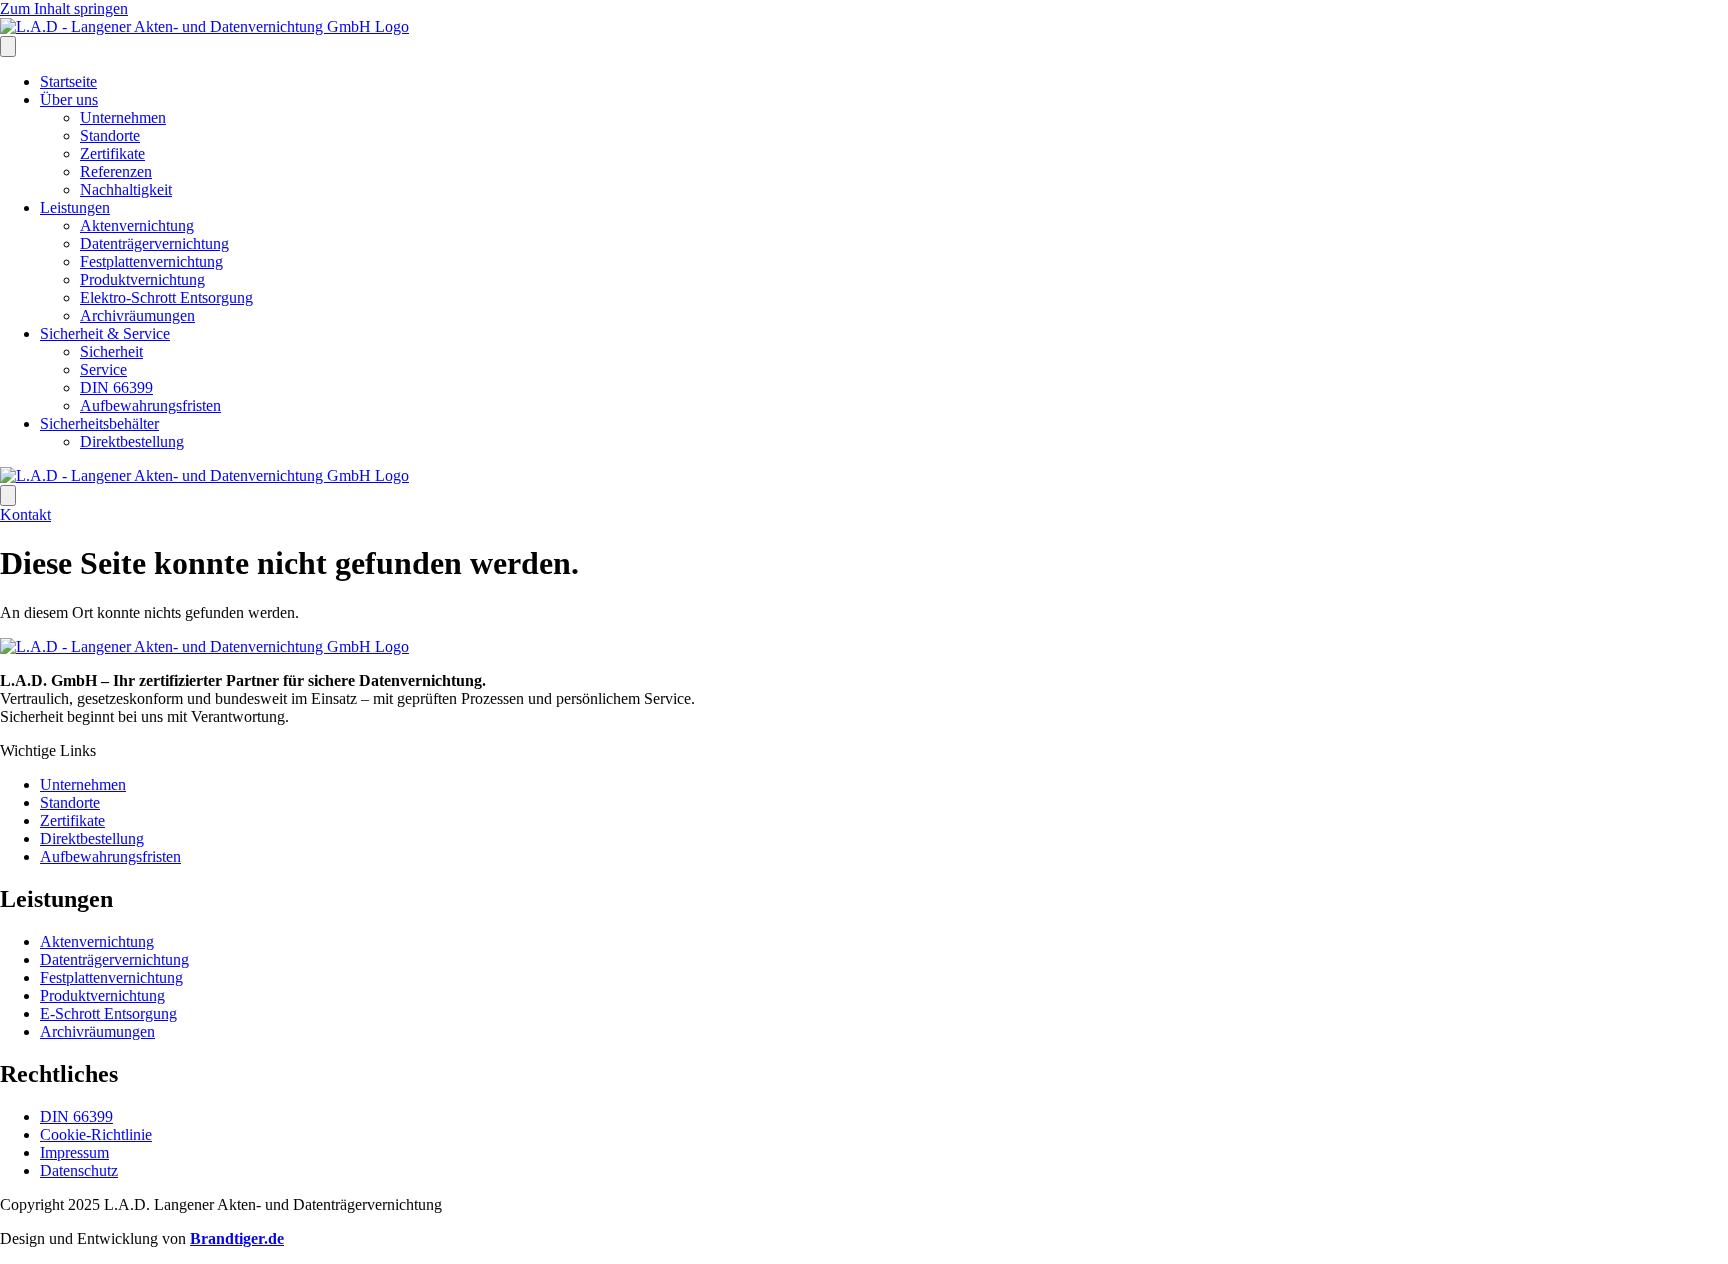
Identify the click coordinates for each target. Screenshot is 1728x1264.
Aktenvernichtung (137, 225)
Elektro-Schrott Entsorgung (166, 297)
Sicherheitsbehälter (99, 423)
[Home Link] (204, 475)
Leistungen (75, 207)
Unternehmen (123, 117)
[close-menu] (8, 495)
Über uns (69, 99)
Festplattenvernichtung (151, 261)
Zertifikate (112, 153)
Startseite (68, 81)
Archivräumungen (137, 315)
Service (103, 369)
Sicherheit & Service (105, 333)
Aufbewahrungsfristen (150, 405)
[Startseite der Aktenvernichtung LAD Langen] (204, 26)
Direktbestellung (132, 441)
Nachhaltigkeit (126, 189)
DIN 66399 (116, 387)
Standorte (110, 135)
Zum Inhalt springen (64, 8)
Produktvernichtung (142, 279)
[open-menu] (8, 46)
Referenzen (116, 171)
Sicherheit (111, 351)
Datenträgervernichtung (154, 243)
